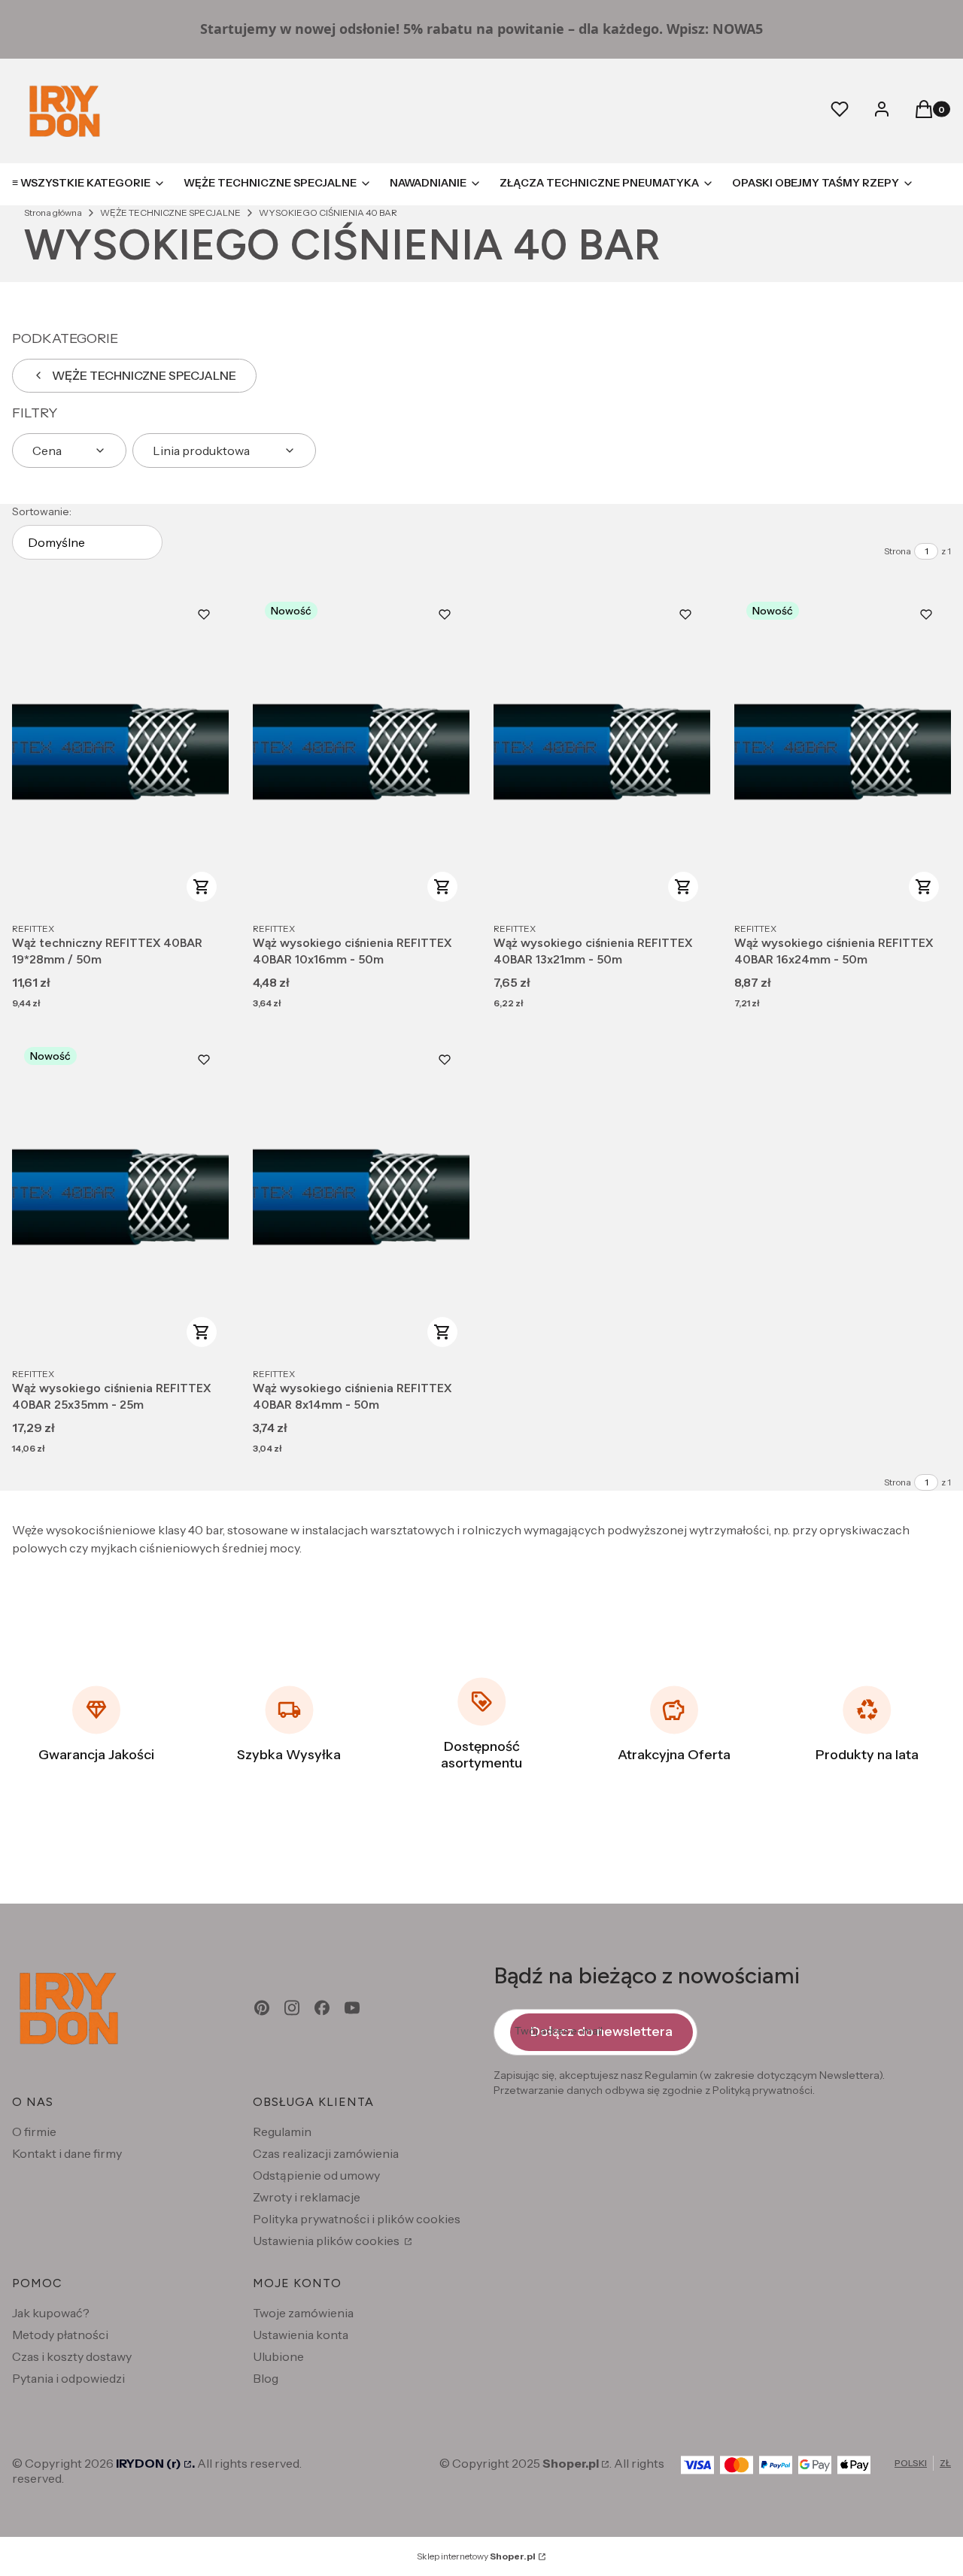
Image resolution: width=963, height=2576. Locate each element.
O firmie (34, 2131)
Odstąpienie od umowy (316, 2175)
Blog (266, 2378)
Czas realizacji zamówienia (326, 2153)
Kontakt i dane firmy (67, 2153)
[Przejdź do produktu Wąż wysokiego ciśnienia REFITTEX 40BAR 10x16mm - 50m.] (361, 752)
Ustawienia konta (301, 2335)
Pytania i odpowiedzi (68, 2378)
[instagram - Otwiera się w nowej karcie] (292, 2008)
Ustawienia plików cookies (327, 2241)
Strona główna (53, 212)
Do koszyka (202, 887)
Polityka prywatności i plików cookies (357, 2219)
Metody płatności (60, 2335)
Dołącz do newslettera (601, 2031)
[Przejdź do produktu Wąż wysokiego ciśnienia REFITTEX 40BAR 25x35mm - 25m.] (120, 1197)
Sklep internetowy (476, 2556)
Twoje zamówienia (303, 2313)
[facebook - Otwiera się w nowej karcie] (322, 2008)
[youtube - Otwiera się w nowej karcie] (352, 2008)
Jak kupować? (51, 2313)
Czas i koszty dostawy (72, 2356)
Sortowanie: (42, 511)
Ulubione (278, 2356)
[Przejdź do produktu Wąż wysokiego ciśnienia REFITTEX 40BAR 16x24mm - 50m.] (843, 752)
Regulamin (282, 2131)
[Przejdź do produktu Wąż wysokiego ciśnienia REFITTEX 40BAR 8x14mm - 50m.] (361, 1197)
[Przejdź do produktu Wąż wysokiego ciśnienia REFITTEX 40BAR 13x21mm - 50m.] (602, 752)
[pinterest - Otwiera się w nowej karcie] (262, 2008)
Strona (898, 551)
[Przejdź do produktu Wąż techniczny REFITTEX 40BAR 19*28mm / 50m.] (120, 752)
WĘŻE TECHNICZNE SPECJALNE (170, 212)
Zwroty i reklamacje (307, 2197)
